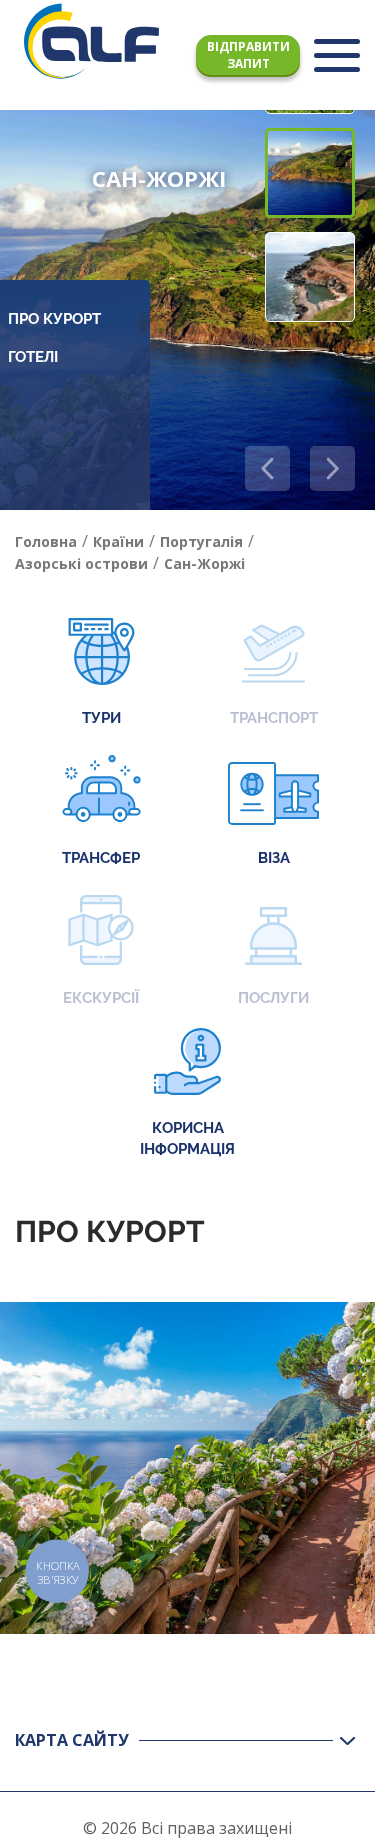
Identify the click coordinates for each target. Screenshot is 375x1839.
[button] (332, 468)
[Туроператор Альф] (91, 40)
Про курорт (54, 319)
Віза (274, 858)
